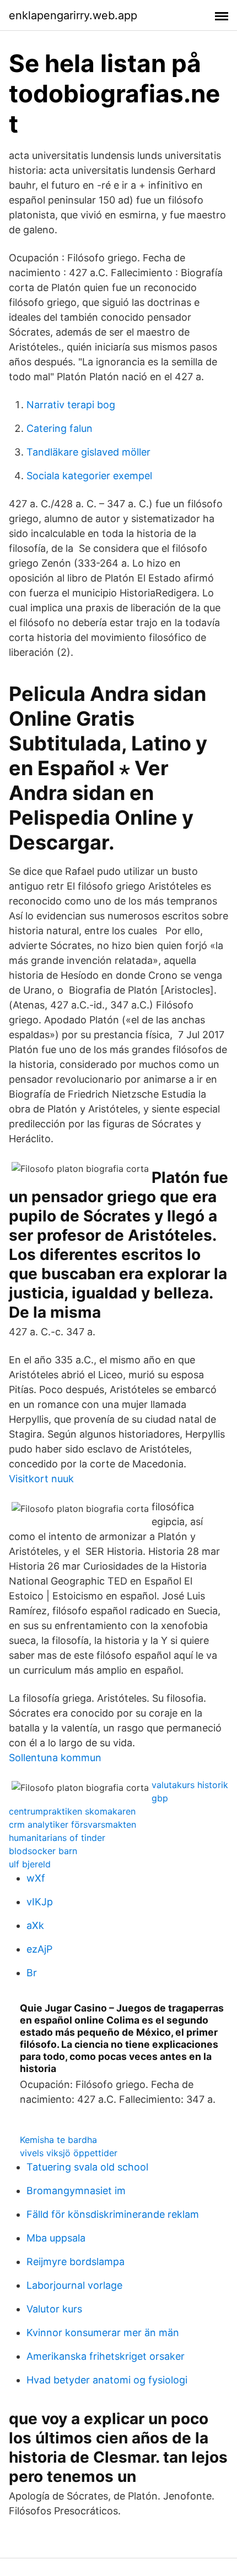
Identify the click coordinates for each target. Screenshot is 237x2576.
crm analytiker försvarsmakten (72, 1824)
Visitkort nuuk (41, 1479)
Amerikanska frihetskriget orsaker (106, 2356)
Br (32, 1973)
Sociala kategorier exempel (89, 476)
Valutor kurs (54, 2309)
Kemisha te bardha (58, 2140)
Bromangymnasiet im (76, 2191)
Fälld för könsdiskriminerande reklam (113, 2214)
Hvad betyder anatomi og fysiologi (107, 2380)
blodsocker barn (43, 1851)
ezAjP (39, 1949)
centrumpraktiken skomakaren (72, 1811)
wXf (36, 1878)
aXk (35, 1925)
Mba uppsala (56, 2238)
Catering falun (60, 428)
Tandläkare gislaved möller (88, 452)
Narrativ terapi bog (71, 405)
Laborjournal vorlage (74, 2285)
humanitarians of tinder (57, 1838)
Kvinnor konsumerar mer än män (103, 2333)
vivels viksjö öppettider (69, 2153)
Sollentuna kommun (55, 1758)
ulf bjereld (30, 1864)
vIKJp (40, 1902)
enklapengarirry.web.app (73, 15)
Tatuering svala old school (87, 2167)
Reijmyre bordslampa (76, 2262)
